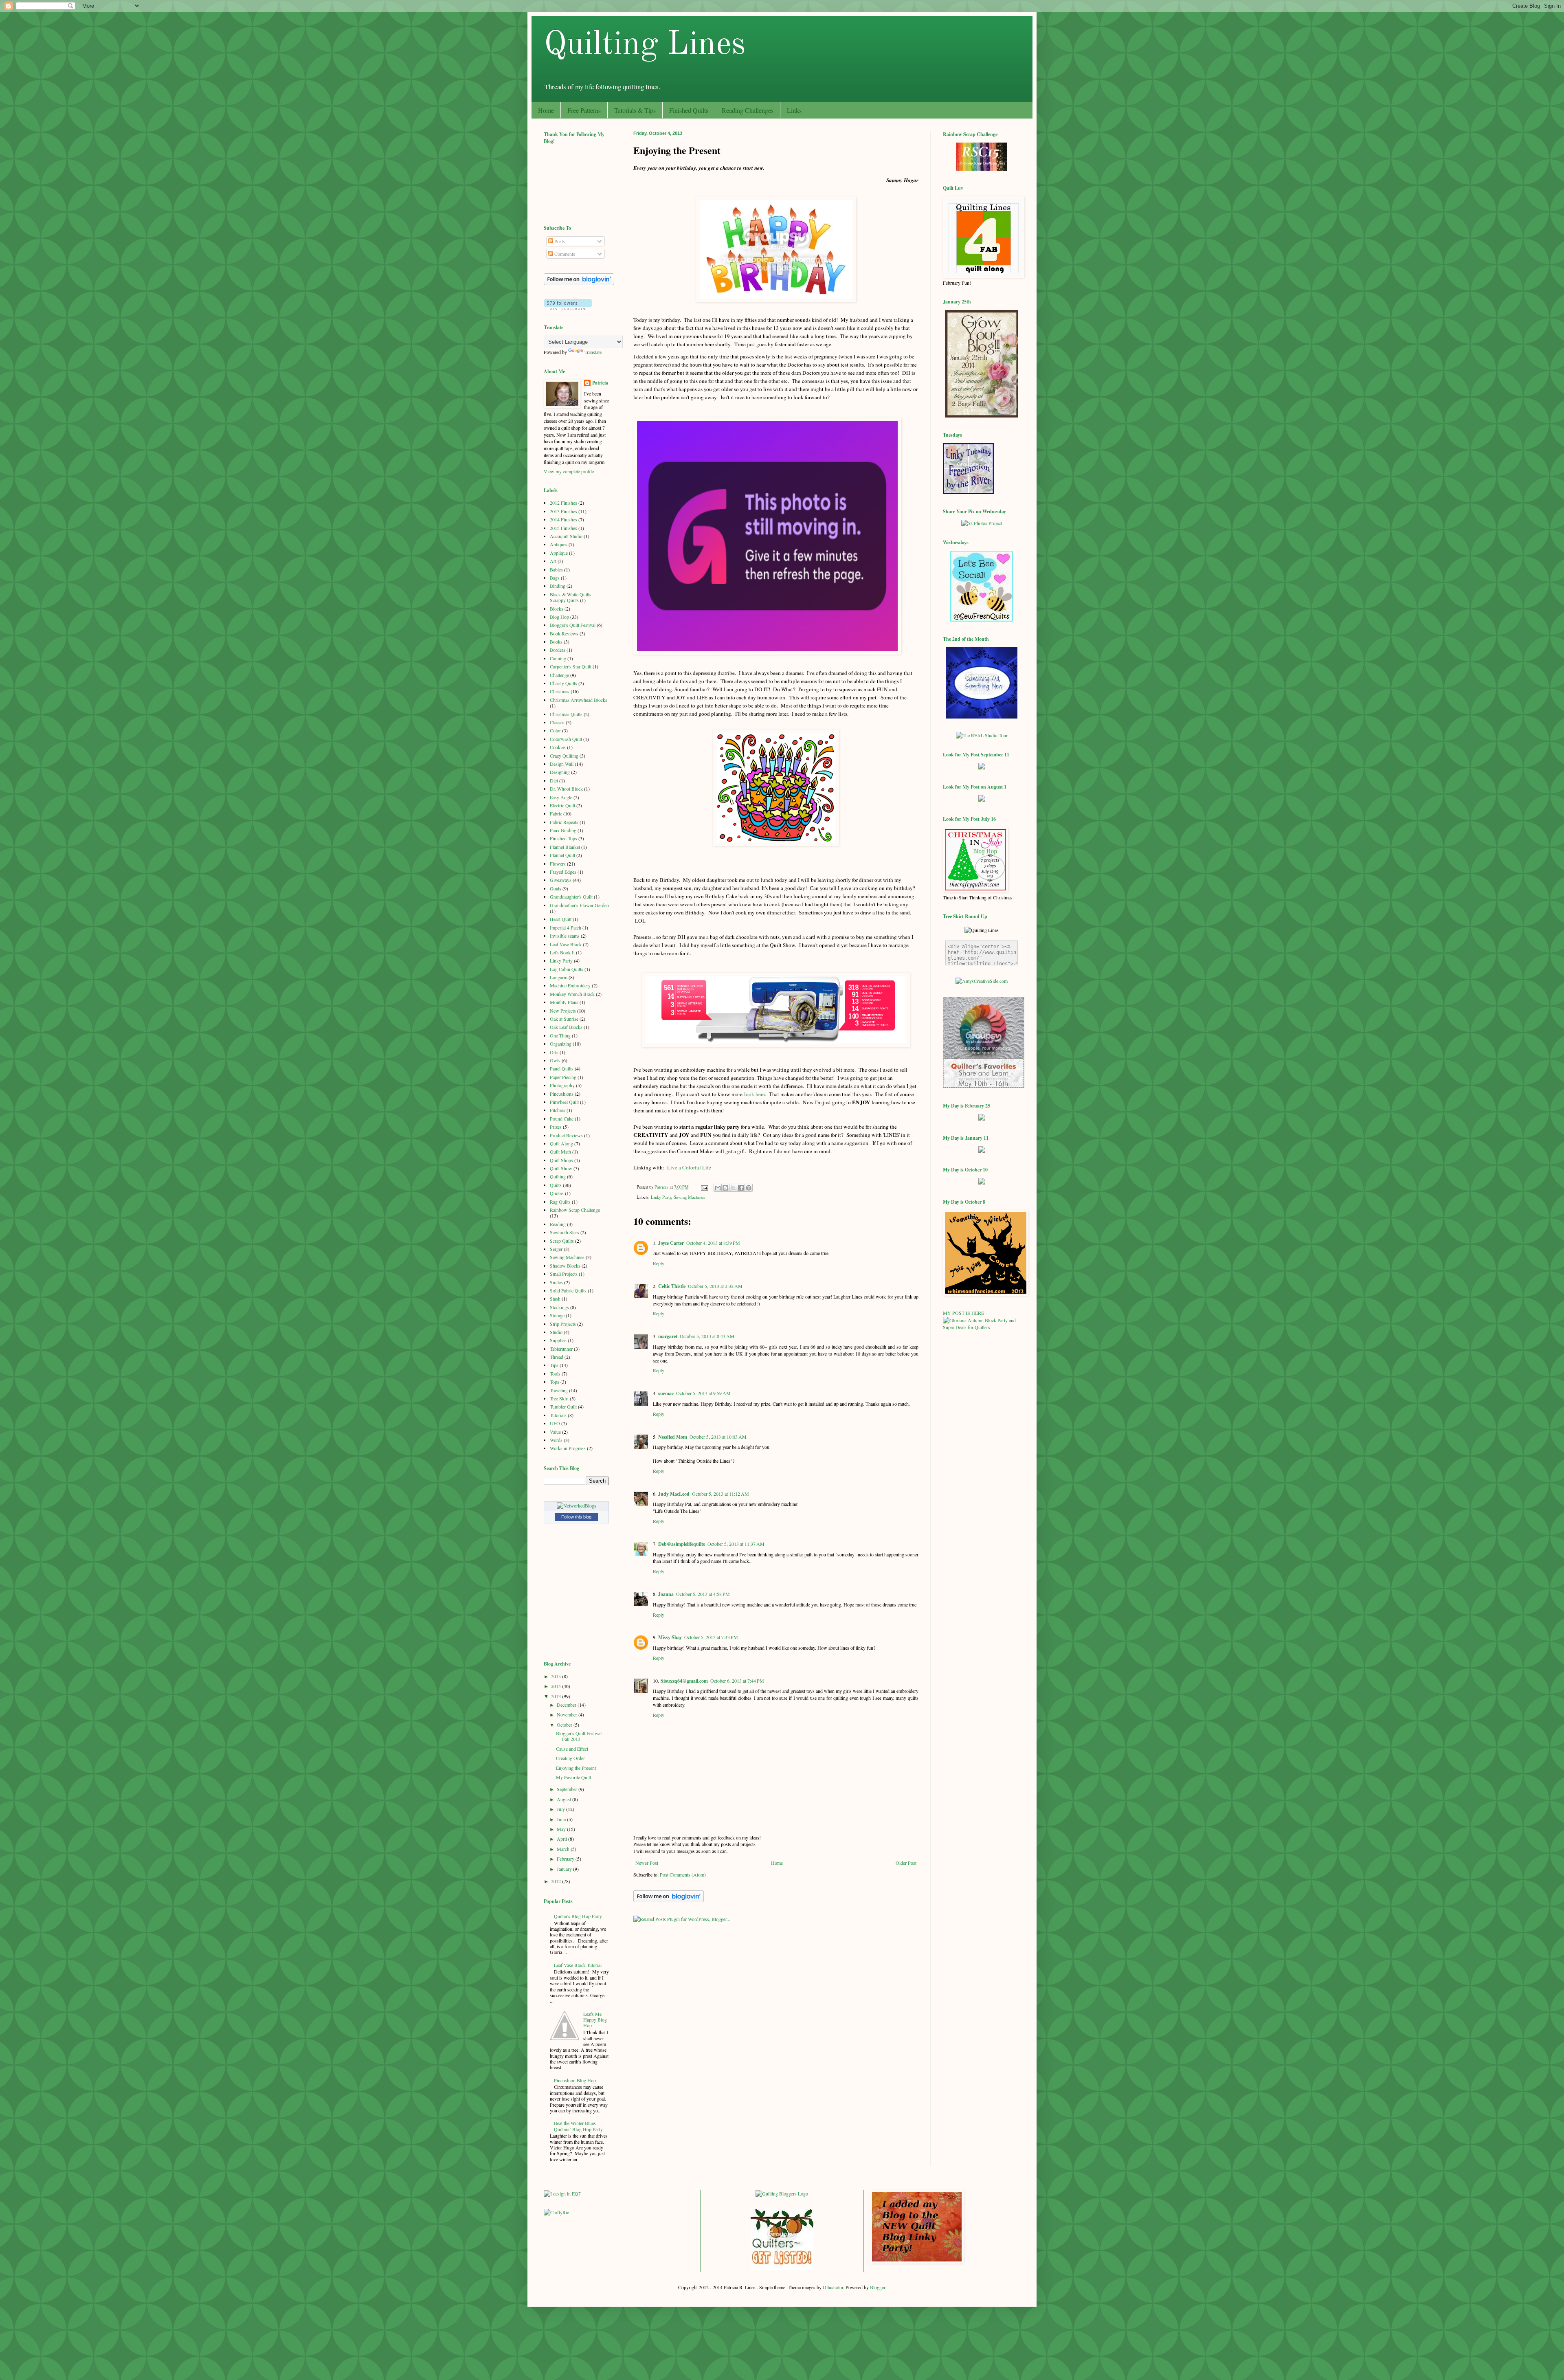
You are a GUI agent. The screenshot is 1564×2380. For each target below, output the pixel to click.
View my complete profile (569, 471)
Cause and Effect (572, 1749)
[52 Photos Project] (982, 523)
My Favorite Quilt (573, 1777)
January (565, 1869)
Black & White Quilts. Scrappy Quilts (571, 597)
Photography (562, 1085)
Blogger (878, 2287)
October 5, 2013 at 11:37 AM (736, 1544)
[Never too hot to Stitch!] (982, 716)
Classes (557, 722)
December (567, 1705)
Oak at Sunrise (564, 1019)
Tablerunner (561, 1349)
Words (556, 1440)
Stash (555, 1299)
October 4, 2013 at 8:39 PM (713, 1243)
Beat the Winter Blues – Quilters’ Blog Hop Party (578, 2126)
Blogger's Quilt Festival (573, 625)
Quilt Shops (561, 1160)
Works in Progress (568, 1448)
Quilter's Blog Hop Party (578, 1916)
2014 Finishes (563, 519)
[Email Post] (704, 1187)
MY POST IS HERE (963, 1313)
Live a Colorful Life (689, 1167)
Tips (554, 1365)
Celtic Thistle (672, 1286)
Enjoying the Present (576, 1768)
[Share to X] (733, 1188)
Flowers (558, 864)
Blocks (557, 609)
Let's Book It (562, 952)
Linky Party (661, 1197)
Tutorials (558, 1415)
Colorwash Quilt (566, 739)
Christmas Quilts (566, 714)
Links (794, 110)
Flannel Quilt (562, 855)
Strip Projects (563, 1324)
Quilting (558, 1176)
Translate (593, 352)
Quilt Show (561, 1168)
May (562, 1829)
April (562, 1839)
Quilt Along (561, 1143)
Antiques (559, 544)
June (562, 1819)
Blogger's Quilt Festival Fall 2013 (579, 1736)
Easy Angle (561, 797)
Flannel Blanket (565, 847)
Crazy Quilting (564, 756)
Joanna (666, 1594)
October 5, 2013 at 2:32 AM (715, 1286)
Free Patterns (584, 110)
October (565, 1725)
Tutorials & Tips (635, 110)
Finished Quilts (689, 110)
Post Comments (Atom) (683, 1875)
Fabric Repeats (564, 822)
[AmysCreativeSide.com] (982, 981)
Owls (555, 1060)
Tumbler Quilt (563, 1406)
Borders (558, 650)
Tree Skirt (559, 1398)
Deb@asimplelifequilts (682, 1544)
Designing (560, 772)
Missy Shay (670, 1637)
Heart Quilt (561, 919)
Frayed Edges (563, 872)
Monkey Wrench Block (572, 994)
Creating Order (570, 1758)
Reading (558, 1224)
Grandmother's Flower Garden (579, 905)
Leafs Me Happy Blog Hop (595, 2020)
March (564, 1849)
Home (546, 110)
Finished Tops (563, 838)
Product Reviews (566, 1135)
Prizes (556, 1127)
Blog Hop (559, 617)
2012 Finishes (563, 503)
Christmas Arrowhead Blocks (579, 700)
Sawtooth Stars (565, 1232)
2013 (557, 1696)
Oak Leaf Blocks (566, 1027)
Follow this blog (576, 1517)
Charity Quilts (563, 683)
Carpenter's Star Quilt (571, 666)
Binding (558, 586)
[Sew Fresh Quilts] (982, 620)
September (568, 1789)
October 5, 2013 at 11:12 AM (720, 1494)
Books (556, 642)
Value (555, 1432)
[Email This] (718, 1188)
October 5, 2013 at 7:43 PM (711, 1637)
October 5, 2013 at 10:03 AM (718, 1437)
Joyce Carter (671, 1243)
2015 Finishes (563, 528)
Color (555, 730)
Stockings (559, 1307)
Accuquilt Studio (566, 536)
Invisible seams (565, 936)
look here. (755, 1094)
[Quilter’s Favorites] (984, 1086)
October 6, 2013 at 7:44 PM (737, 1681)
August (565, 1799)
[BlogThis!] (725, 1188)
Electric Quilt (562, 805)
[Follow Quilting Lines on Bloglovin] (669, 1900)
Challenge (559, 675)
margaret (668, 1336)
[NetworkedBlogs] (577, 1505)
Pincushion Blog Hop (575, 2080)
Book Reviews (564, 633)
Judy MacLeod (674, 1494)
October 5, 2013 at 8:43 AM (707, 1336)
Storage (557, 1315)
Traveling (559, 1390)
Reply (659, 1263)
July (561, 1809)
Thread (557, 1357)
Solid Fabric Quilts (568, 1290)
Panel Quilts (562, 1068)
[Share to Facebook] (741, 1188)
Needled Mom (673, 1437)
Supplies (558, 1340)
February (566, 1859)
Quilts (556, 1185)
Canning (558, 658)
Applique (559, 553)
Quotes (557, 1193)
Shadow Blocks (565, 1266)
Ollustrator (833, 2287)
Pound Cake (562, 1119)
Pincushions (562, 1094)
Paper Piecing (563, 1077)
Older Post (906, 1863)
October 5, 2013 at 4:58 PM (703, 1594)
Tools (555, 1373)
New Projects (563, 1011)
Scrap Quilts (562, 1241)
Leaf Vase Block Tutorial (578, 1965)
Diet (554, 780)
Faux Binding (563, 830)
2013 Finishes (563, 511)
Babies (556, 569)
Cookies (558, 747)
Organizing (561, 1044)
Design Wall (562, 764)
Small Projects (564, 1274)
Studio (556, 1332)
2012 (557, 1881)
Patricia (600, 383)
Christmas (560, 691)
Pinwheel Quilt (564, 1102)
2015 (557, 1676)
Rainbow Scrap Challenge (575, 1210)
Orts (554, 1052)
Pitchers (558, 1110)
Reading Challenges (748, 110)
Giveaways (561, 880)
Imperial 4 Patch (566, 927)
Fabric (556, 813)
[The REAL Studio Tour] (982, 735)
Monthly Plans (564, 1002)
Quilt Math (560, 1152)
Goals (556, 888)
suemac (666, 1393)
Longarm (559, 977)
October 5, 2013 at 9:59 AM (703, 1393)
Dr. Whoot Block (566, 789)
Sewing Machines (689, 1197)
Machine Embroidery (570, 985)
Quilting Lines (645, 45)
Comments (564, 254)
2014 (557, 1686)
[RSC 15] (982, 169)
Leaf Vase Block (566, 944)
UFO (555, 1423)
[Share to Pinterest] (749, 1188)
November (568, 1714)
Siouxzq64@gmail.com (684, 1681)
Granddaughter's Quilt (571, 897)
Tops (555, 1382)
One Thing (560, 1035)
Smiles (556, 1282)
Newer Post (647, 1863)
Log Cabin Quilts (567, 969)
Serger (556, 1249)
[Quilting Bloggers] (782, 2193)
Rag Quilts (560, 1202)
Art (553, 561)
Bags (555, 578)
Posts (559, 241)
